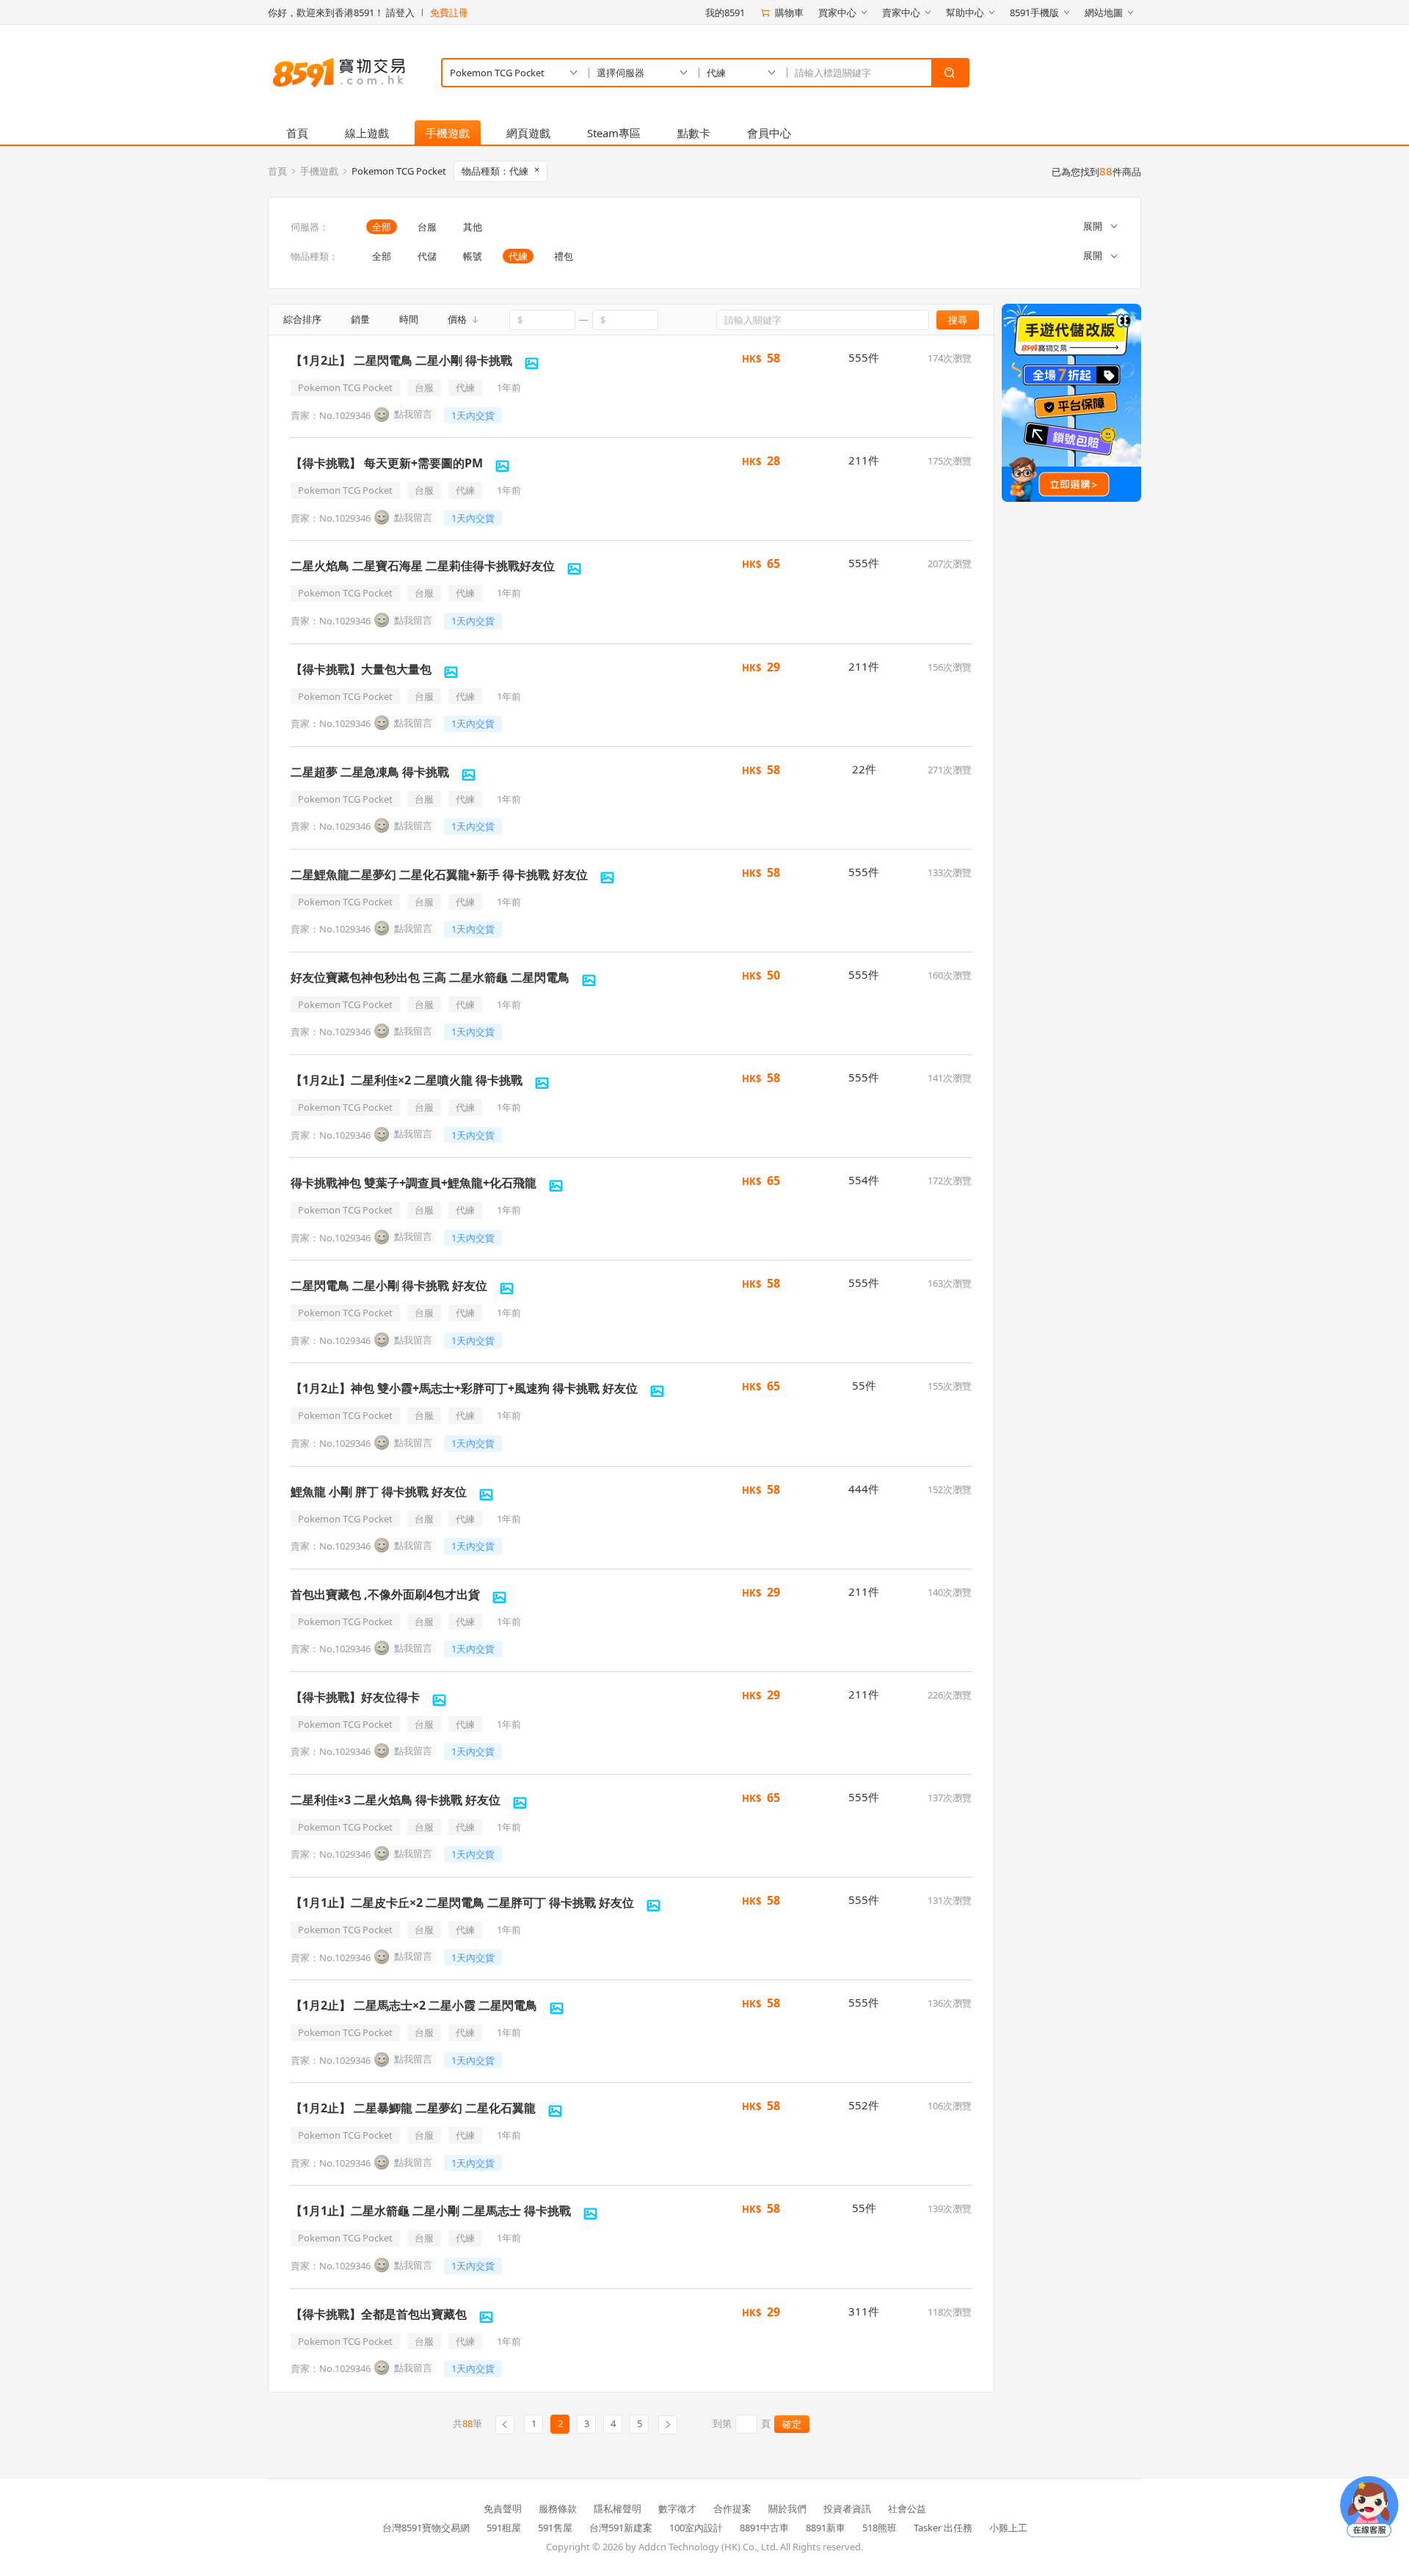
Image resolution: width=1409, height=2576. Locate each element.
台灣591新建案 (621, 2528)
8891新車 (826, 2528)
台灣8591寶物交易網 (426, 2528)
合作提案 (732, 2509)
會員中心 (769, 133)
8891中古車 (764, 2528)
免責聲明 (503, 2509)
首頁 (297, 133)
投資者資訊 (847, 2509)
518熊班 (880, 2528)
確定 (792, 2424)
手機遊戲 (448, 133)
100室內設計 (696, 2528)
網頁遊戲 (528, 133)
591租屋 (504, 2528)
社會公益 (907, 2509)
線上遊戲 (367, 133)
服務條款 (558, 2509)
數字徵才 (677, 2509)
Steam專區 (614, 133)
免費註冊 (449, 12)
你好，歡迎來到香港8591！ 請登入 (341, 12)
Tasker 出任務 (943, 2528)
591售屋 (555, 2528)
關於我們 (787, 2509)
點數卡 (694, 133)
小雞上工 (1008, 2528)
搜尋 (958, 320)
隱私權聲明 (618, 2509)
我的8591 (725, 12)
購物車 (789, 12)
